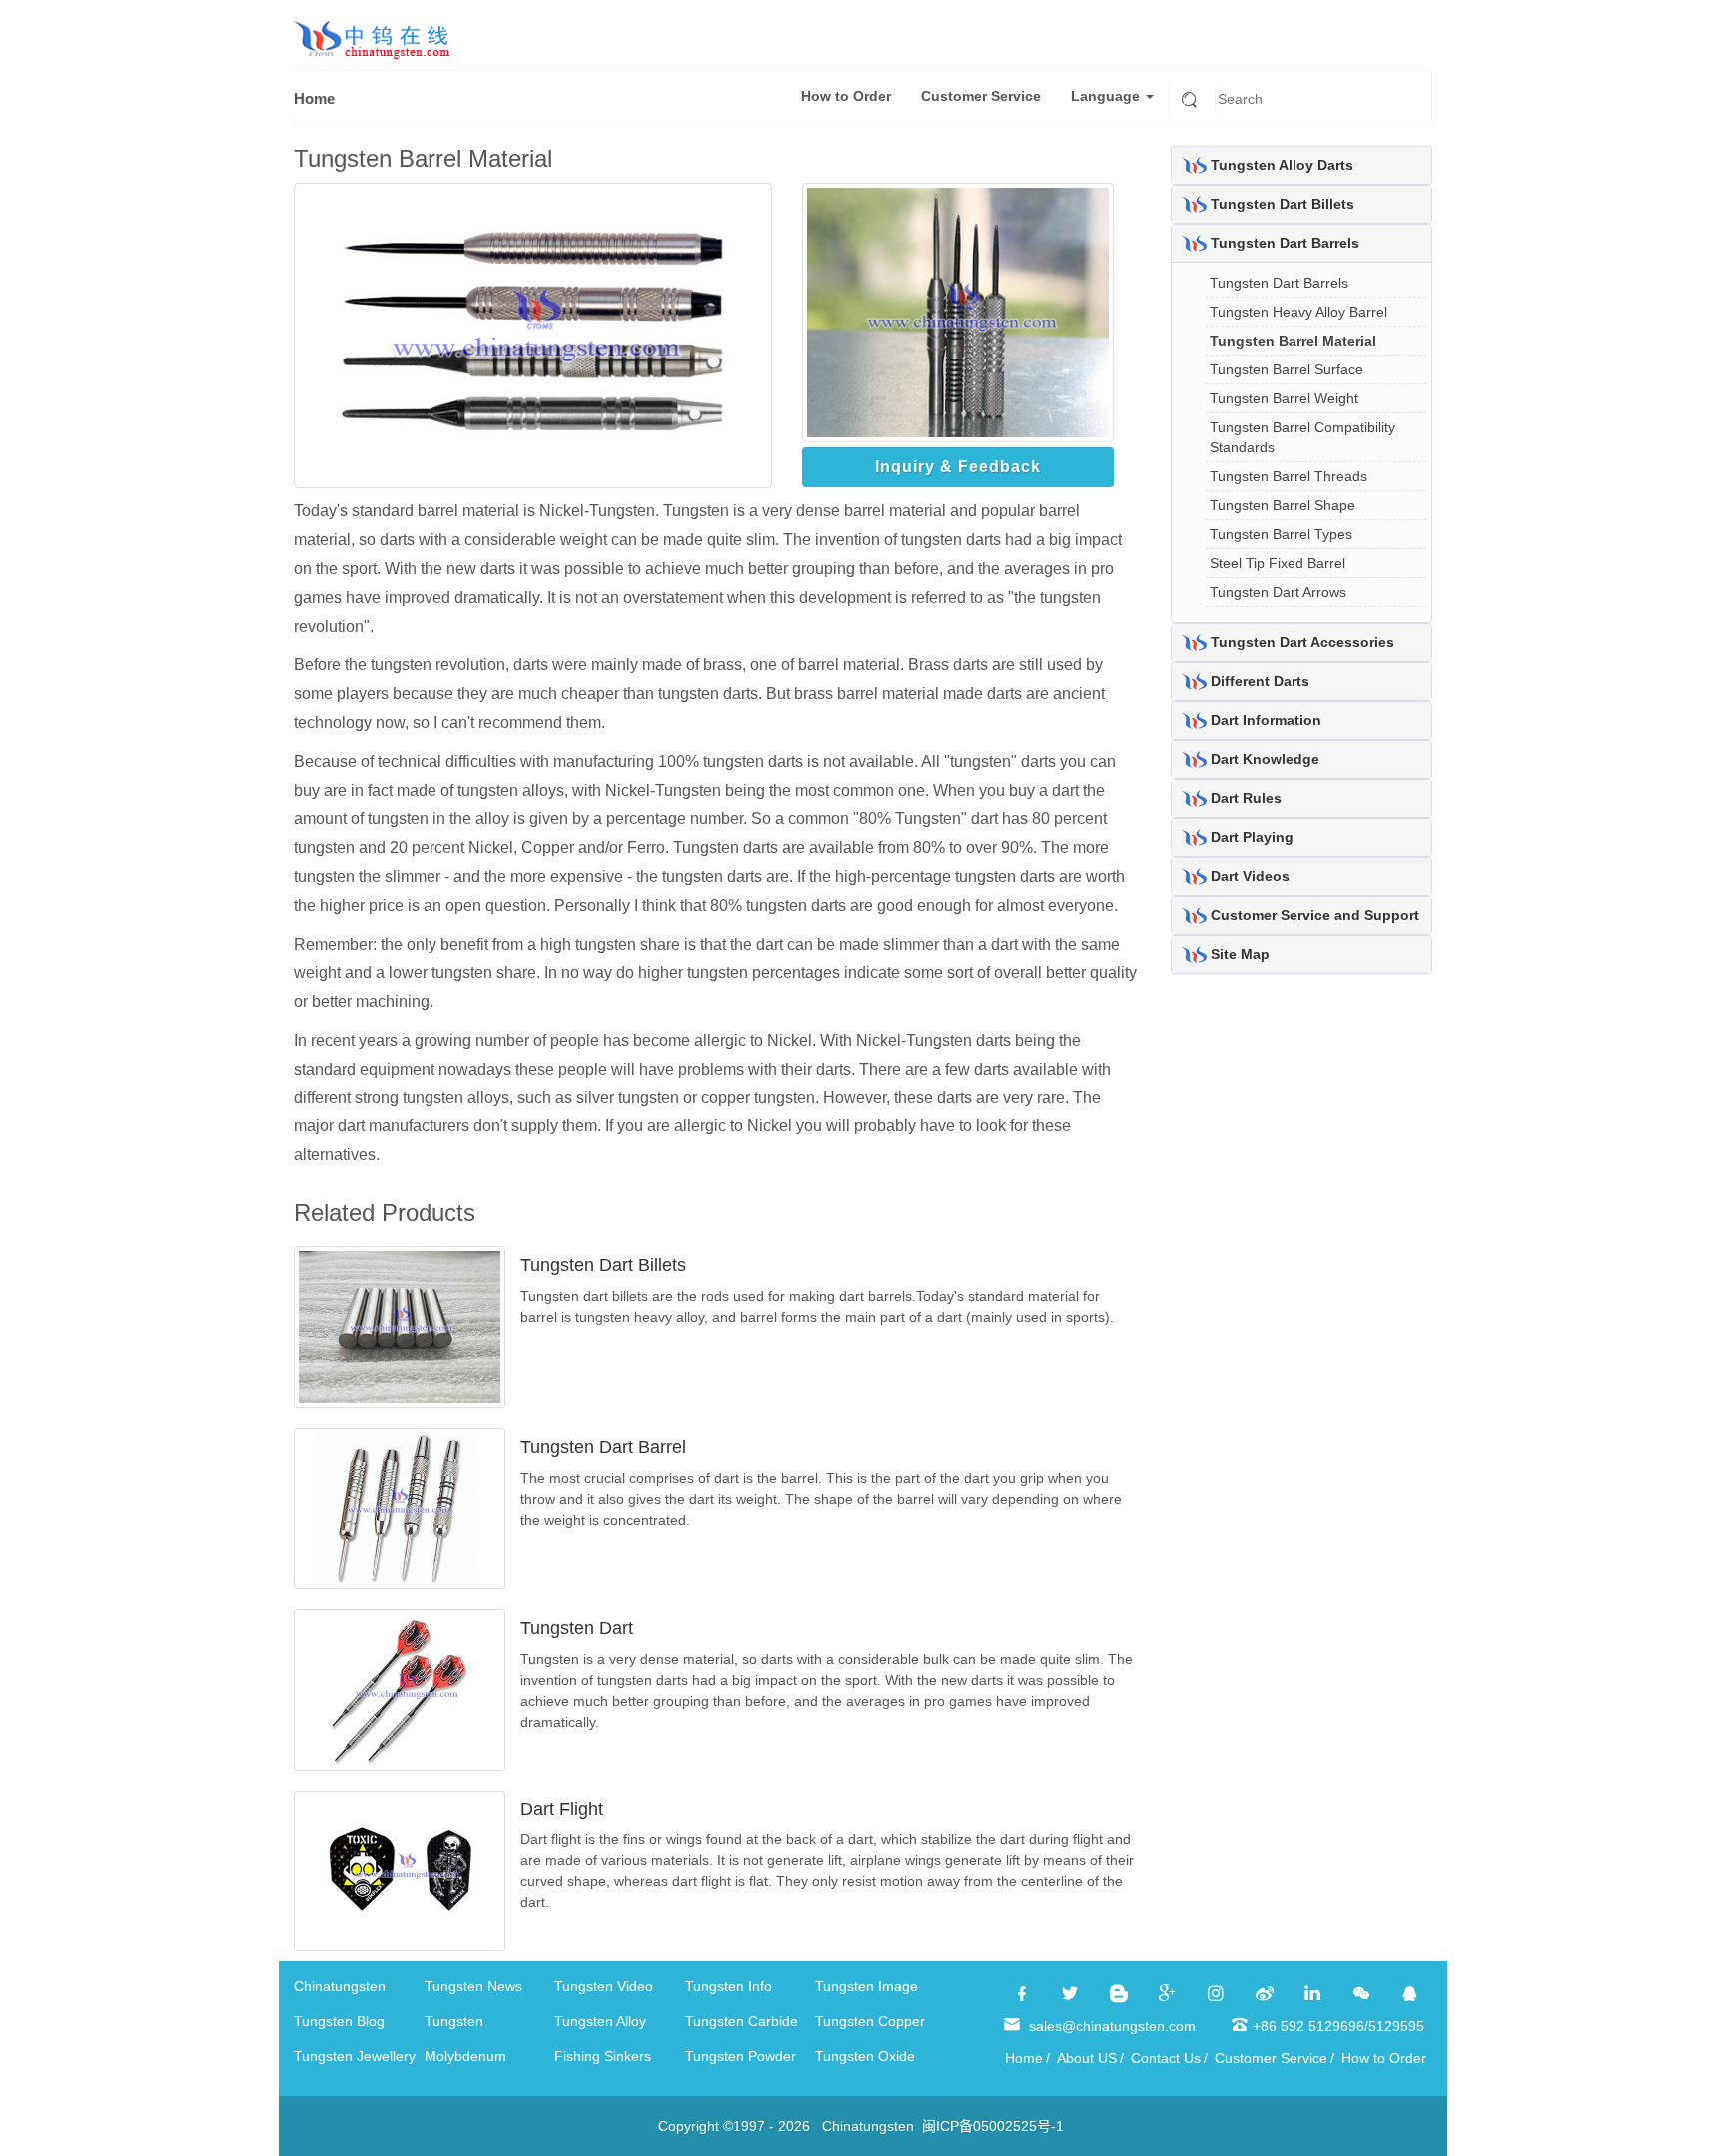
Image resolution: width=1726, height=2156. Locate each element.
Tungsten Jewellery (355, 2056)
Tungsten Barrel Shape (1283, 505)
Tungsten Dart (577, 1628)
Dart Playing (1252, 837)
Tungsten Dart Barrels (1285, 243)
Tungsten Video (604, 1986)
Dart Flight (562, 1809)
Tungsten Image (866, 1986)
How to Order (846, 96)
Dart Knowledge (1265, 759)
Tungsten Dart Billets (603, 1265)
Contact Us (1166, 2058)
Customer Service (981, 96)
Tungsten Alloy (600, 2021)
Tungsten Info (729, 1986)
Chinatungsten (340, 1986)
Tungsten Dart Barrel (603, 1447)
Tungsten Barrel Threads (1289, 476)
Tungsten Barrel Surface (1287, 369)
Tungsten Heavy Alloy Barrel (1298, 312)
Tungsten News (473, 1986)
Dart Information (1266, 720)
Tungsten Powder (741, 2056)
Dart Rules (1246, 798)
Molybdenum (465, 2056)
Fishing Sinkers (603, 2056)
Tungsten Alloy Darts (1282, 165)
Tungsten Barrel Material (1293, 341)
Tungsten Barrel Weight (1284, 398)
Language (1107, 96)
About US (1087, 2058)
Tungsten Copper (870, 2021)
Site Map (1240, 954)
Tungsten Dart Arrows (1278, 592)
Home (314, 98)
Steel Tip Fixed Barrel (1278, 563)
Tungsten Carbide (742, 2021)
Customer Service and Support (1315, 915)
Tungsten (454, 2021)
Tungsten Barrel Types (1281, 534)
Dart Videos (1250, 876)
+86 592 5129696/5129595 (1338, 2026)
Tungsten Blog (339, 2021)
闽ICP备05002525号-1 (993, 2126)
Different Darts (1260, 681)
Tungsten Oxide (865, 2056)
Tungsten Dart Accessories (1302, 642)
